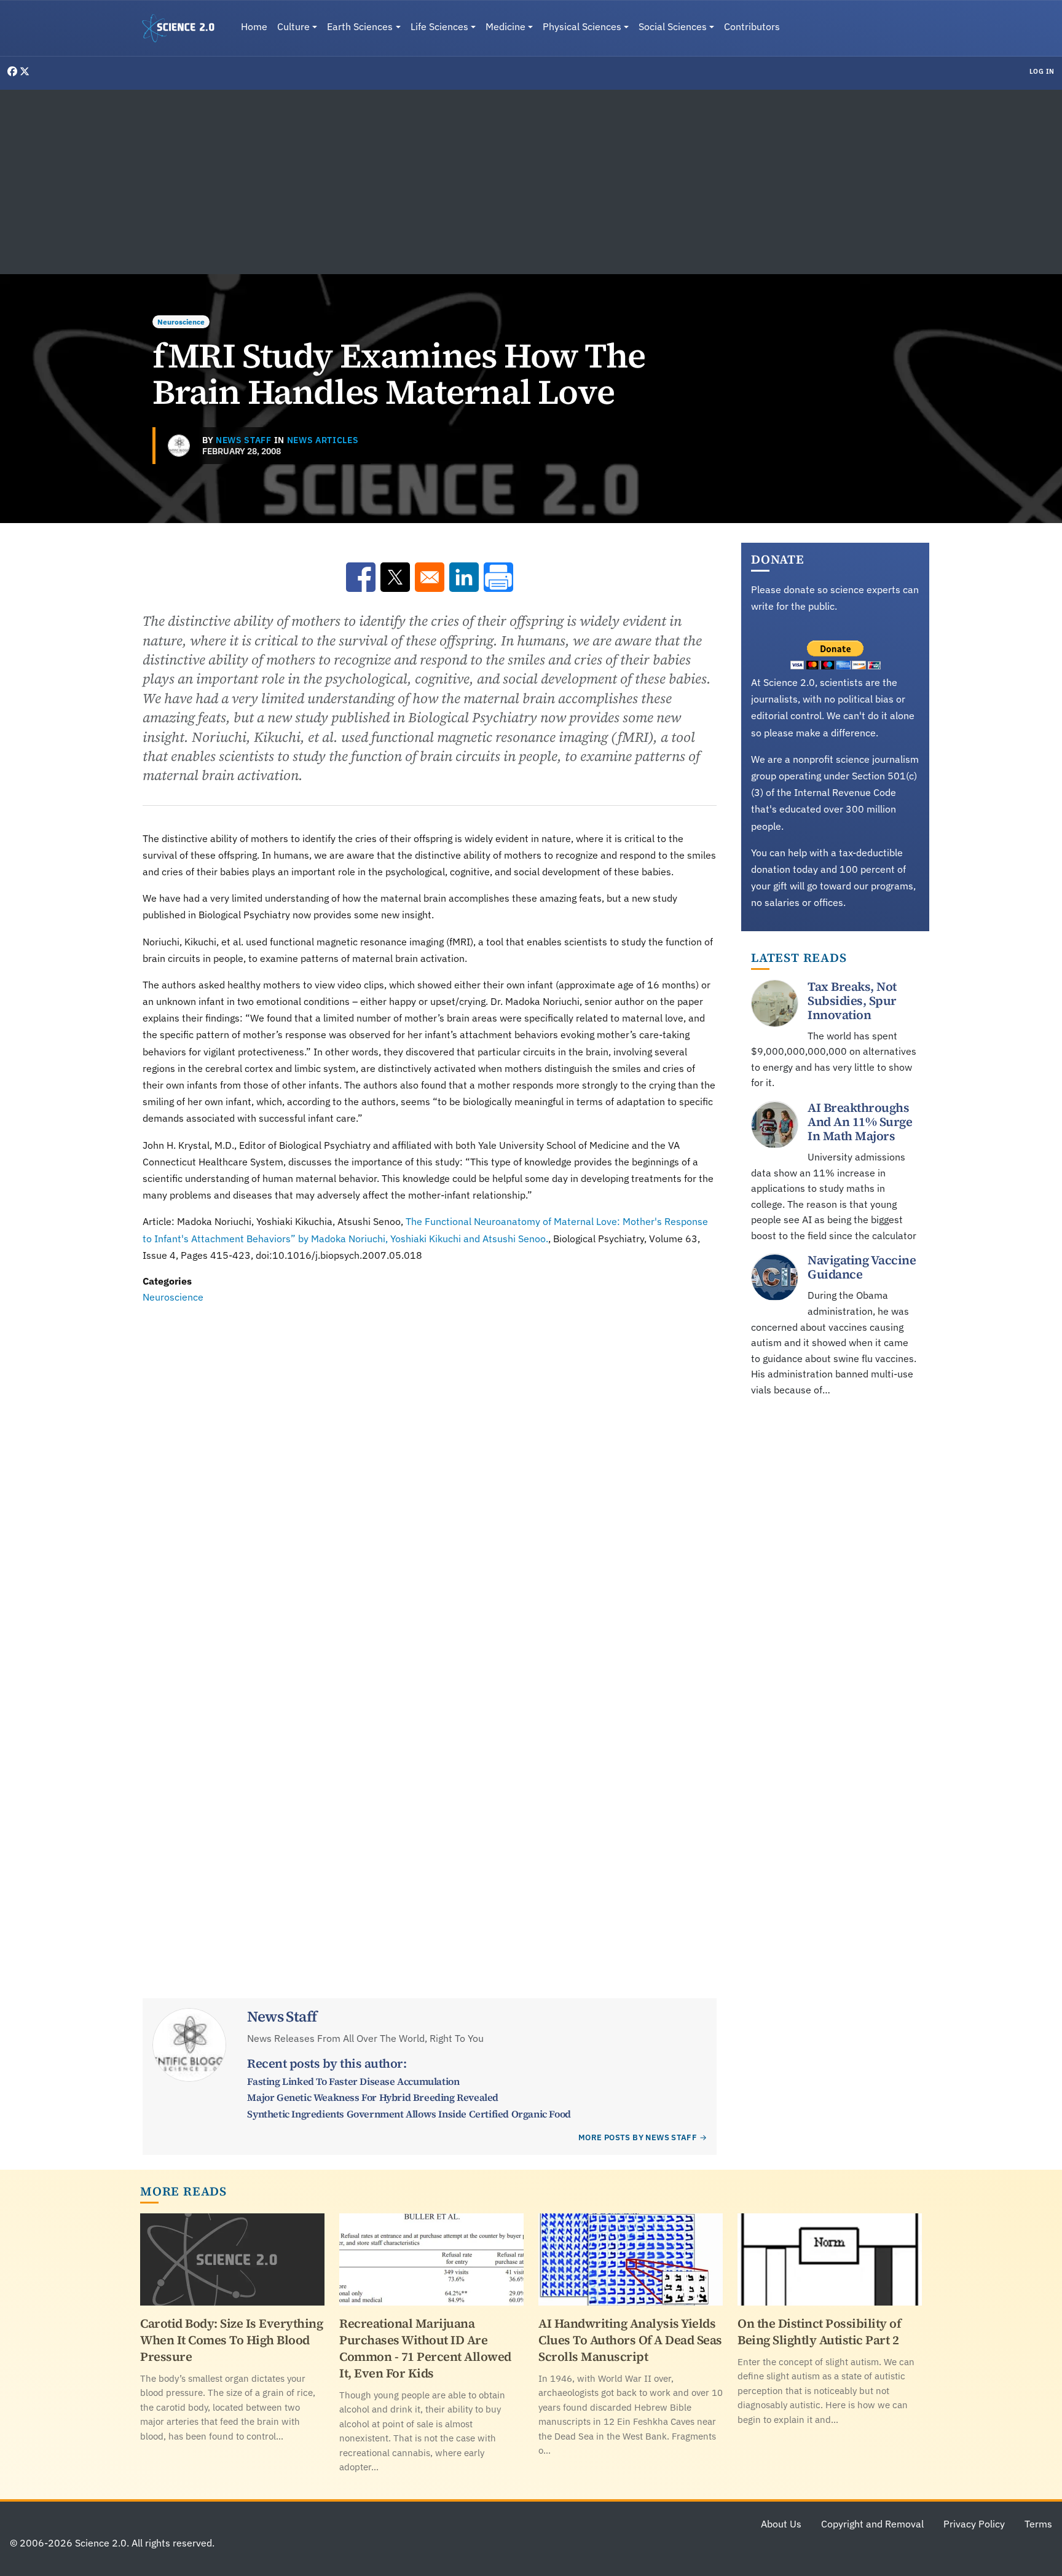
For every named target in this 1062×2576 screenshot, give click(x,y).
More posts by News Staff (638, 2137)
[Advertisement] (531, 182)
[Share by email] (430, 577)
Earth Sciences (360, 26)
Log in (1042, 71)
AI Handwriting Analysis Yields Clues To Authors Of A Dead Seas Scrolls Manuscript (630, 2340)
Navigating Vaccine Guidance (862, 1268)
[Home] (183, 28)
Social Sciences (673, 26)
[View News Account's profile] (179, 446)
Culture (293, 26)
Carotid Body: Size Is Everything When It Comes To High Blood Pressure (231, 2340)
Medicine (505, 26)
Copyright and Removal (872, 2524)
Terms (1038, 2524)
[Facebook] (14, 71)
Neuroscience (181, 322)
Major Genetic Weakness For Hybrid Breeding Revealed (373, 2097)
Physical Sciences (582, 26)
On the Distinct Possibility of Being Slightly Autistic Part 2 (819, 2332)
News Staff (244, 440)
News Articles (323, 440)
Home (254, 26)
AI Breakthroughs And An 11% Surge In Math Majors (860, 1122)
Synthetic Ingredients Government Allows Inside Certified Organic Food (409, 2114)
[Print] (498, 577)
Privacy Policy (974, 2524)
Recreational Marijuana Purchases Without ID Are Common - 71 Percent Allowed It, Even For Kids (425, 2348)
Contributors (752, 26)
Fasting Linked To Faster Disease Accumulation (353, 2081)
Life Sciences (439, 26)
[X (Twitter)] (25, 71)
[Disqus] (430, 1475)
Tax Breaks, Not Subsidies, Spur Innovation (852, 1001)
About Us (781, 2524)
